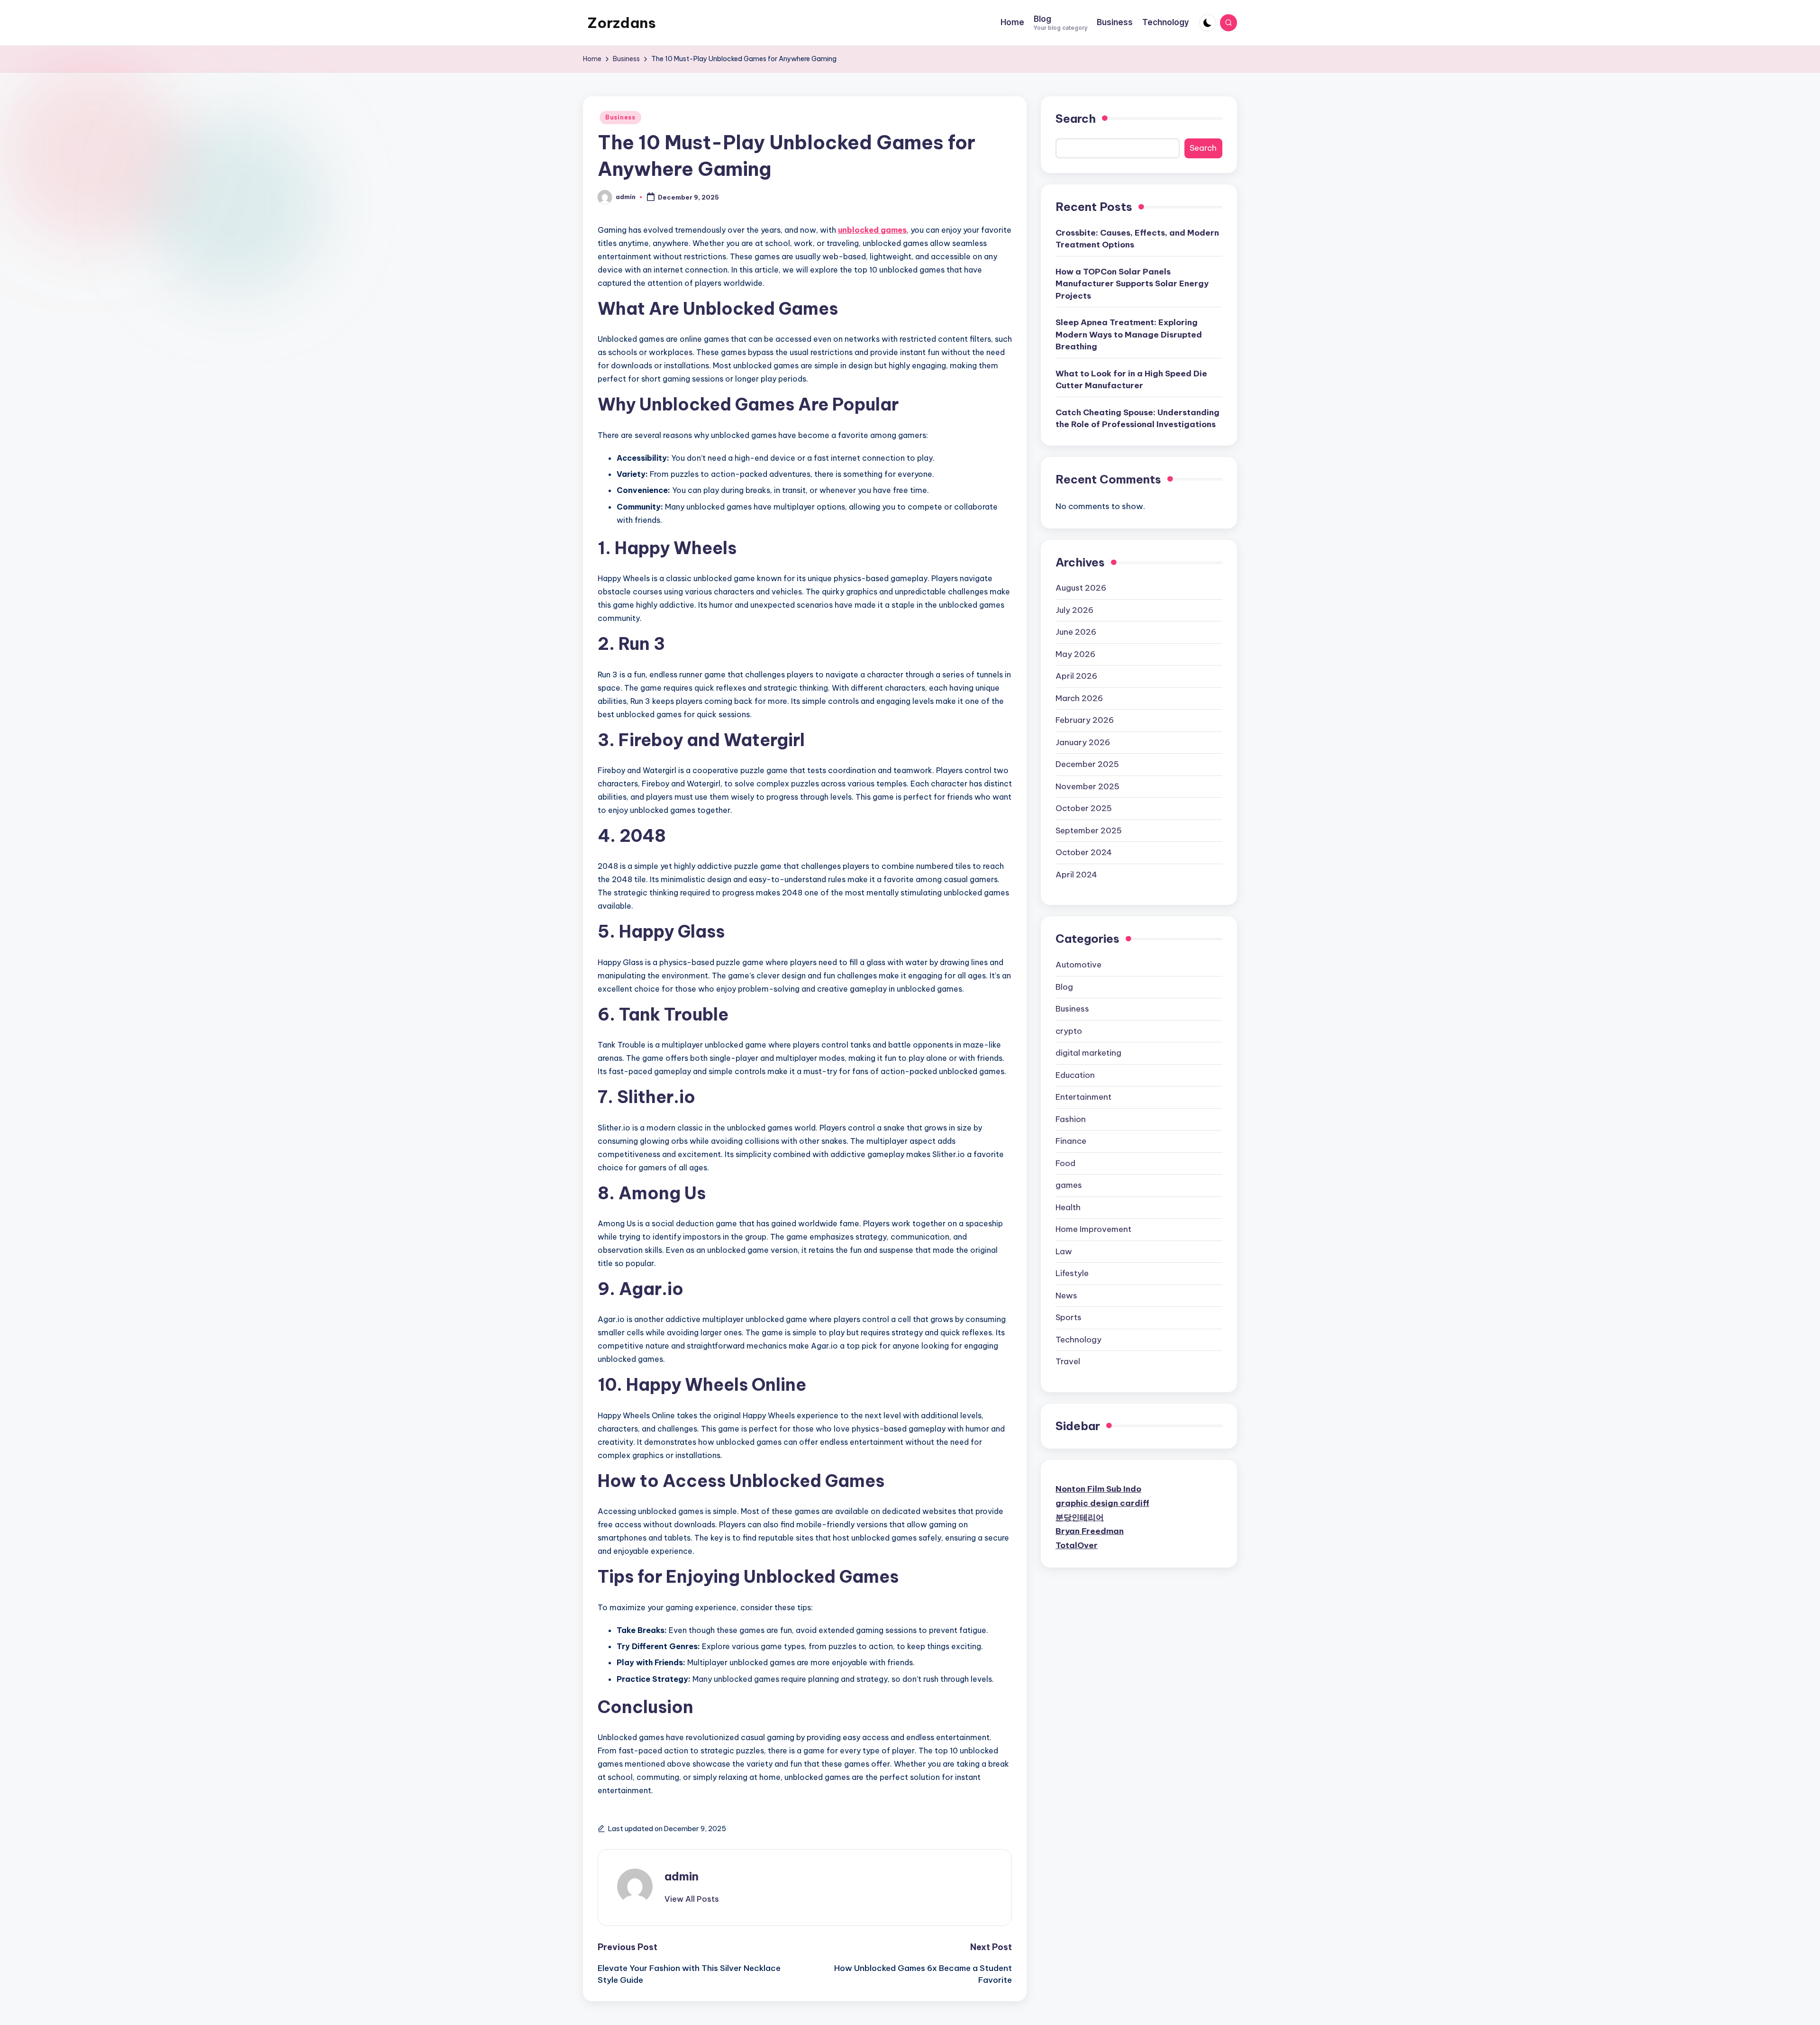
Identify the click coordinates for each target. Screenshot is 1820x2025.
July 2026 (1074, 610)
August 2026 (1081, 588)
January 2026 (1083, 742)
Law (1064, 1251)
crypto (1069, 1031)
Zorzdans (622, 23)
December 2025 (1087, 764)
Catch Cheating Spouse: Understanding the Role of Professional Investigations (1137, 419)
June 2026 (1076, 632)
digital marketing (1088, 1053)
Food (1065, 1163)
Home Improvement (1093, 1229)
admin (682, 1876)
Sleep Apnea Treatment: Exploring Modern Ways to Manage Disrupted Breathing (1129, 334)
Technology (1078, 1340)
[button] (692, 1899)
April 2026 (1076, 676)
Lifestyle (1072, 1273)
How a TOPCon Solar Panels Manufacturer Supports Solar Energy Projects (1132, 284)
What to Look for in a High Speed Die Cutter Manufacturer (1131, 380)
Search (1076, 119)
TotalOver (1077, 1545)
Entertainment (1083, 1097)
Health (1068, 1207)
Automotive (1078, 965)
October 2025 (1084, 808)
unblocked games (872, 230)
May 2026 (1075, 654)
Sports (1069, 1317)
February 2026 (1085, 720)
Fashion (1071, 1119)
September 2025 (1089, 830)
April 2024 (1076, 875)
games (1069, 1185)
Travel (1068, 1361)
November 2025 (1087, 786)
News (1066, 1295)
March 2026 (1079, 698)
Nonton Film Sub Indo (1098, 1489)
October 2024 (1084, 852)
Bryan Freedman (1090, 1531)
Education (1075, 1075)
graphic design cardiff (1102, 1503)
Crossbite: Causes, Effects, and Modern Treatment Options (1137, 239)
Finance (1071, 1141)
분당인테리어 (1080, 1517)
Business (620, 117)
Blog (1064, 987)
